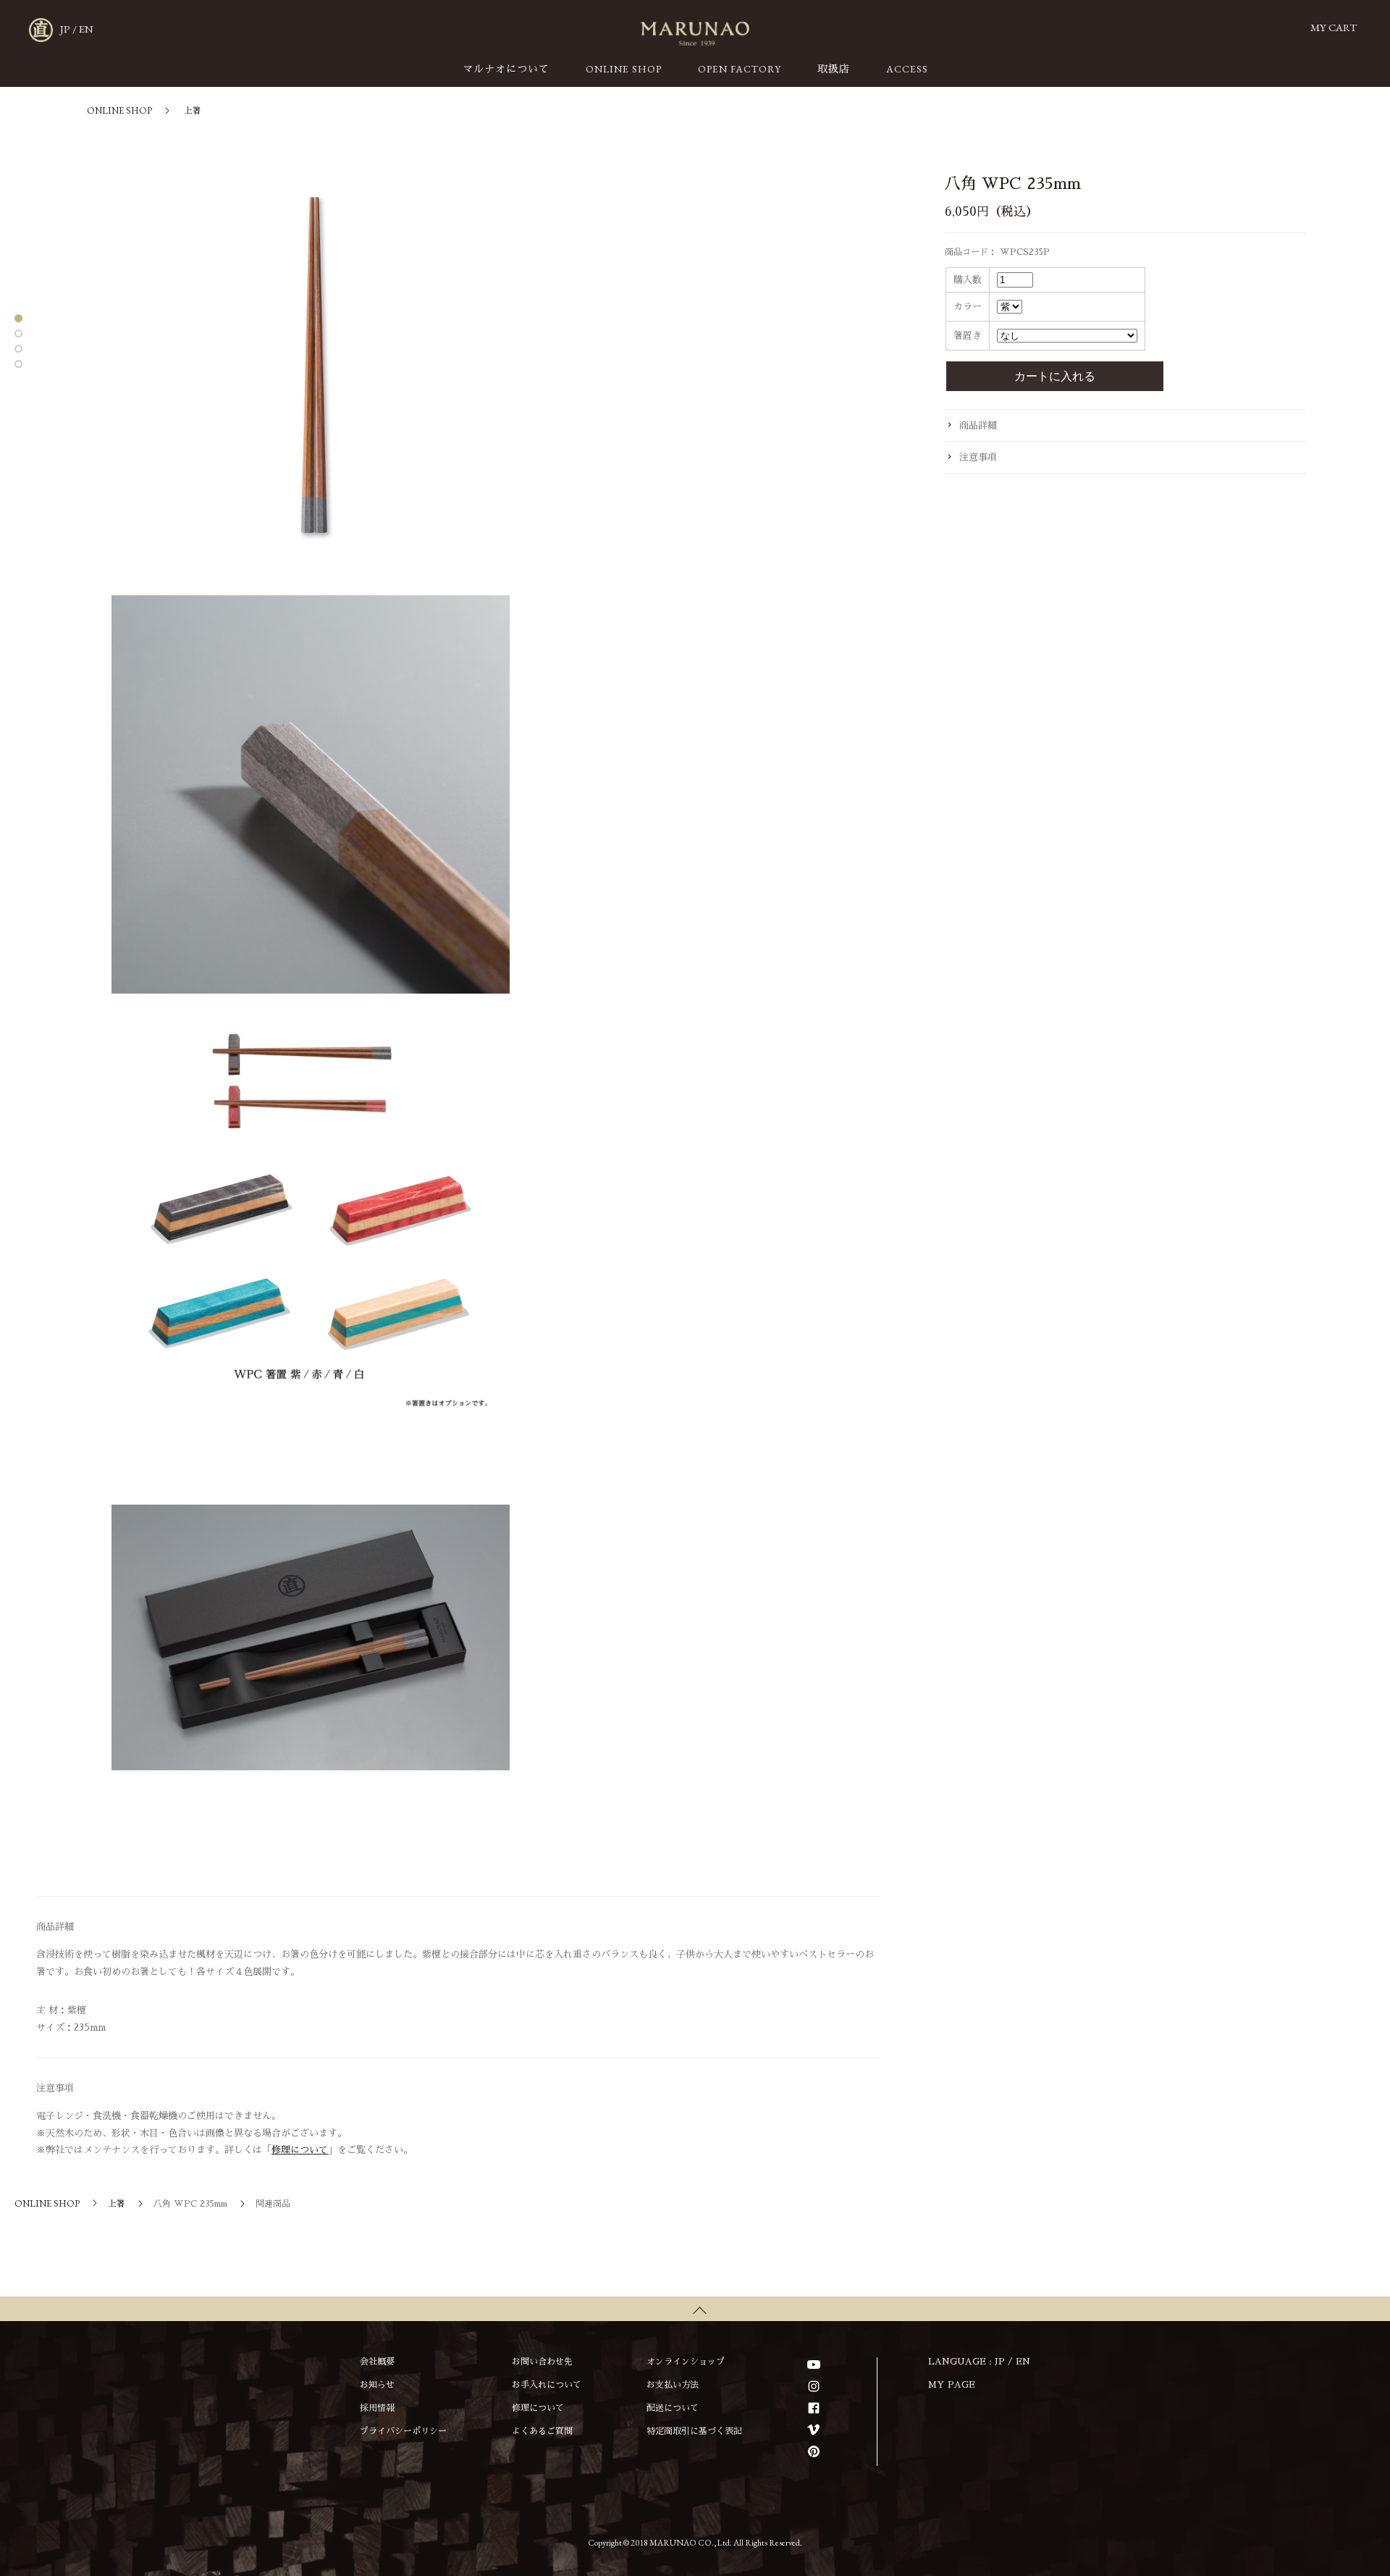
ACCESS (907, 69)
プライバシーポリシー (403, 2431)
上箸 (193, 111)
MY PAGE (952, 2385)
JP (65, 29)
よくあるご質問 (542, 2431)
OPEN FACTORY (740, 69)
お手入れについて (547, 2385)
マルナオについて (506, 69)
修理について (300, 2150)
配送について (673, 2408)
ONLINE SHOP (624, 69)
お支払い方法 (673, 2385)
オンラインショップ (686, 2362)
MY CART (1334, 27)
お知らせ (377, 2385)
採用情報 (377, 2408)
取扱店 (834, 69)
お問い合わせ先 (542, 2362)
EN (86, 29)
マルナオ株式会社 (695, 34)
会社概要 (377, 2362)
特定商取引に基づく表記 (694, 2431)
